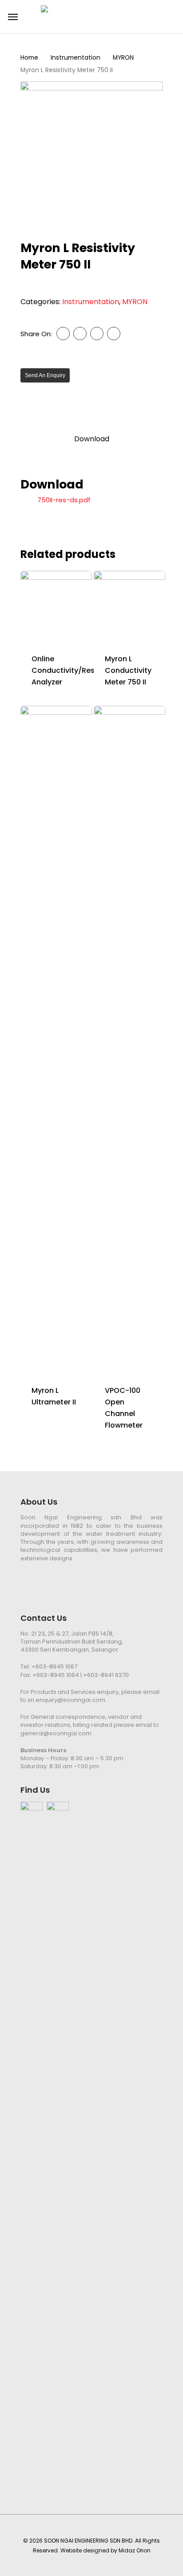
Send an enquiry (45, 375)
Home (29, 58)
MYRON (123, 58)
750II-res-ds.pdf (64, 500)
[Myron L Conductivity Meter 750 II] (129, 607)
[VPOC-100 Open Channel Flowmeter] (129, 1040)
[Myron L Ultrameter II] (56, 1040)
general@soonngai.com (56, 1733)
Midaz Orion (135, 2550)
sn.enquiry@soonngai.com (66, 1700)
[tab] (91, 439)
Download (92, 439)
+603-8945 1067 (54, 1666)
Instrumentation (76, 58)
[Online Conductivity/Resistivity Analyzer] (56, 607)
